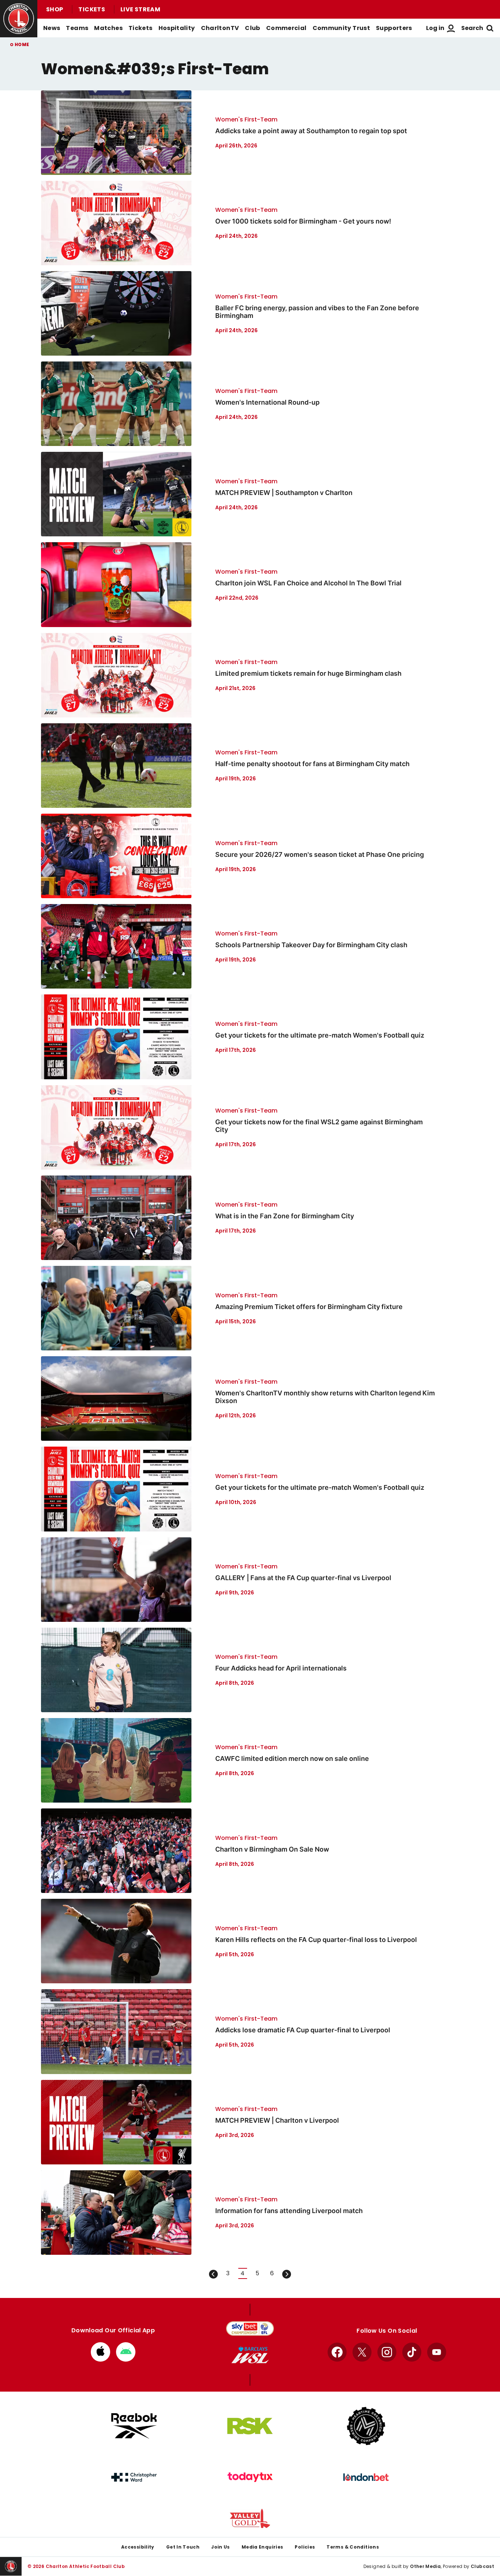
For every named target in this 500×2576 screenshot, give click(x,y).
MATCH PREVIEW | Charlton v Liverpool (277, 2120)
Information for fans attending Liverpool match (289, 2211)
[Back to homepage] (19, 19)
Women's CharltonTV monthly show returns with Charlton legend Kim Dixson (325, 1397)
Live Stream (140, 9)
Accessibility (138, 2547)
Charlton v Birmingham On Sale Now (272, 1849)
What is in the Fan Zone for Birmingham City (285, 1216)
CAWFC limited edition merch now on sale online (292, 1758)
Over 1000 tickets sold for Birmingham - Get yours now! (303, 221)
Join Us (221, 2547)
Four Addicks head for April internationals (281, 1668)
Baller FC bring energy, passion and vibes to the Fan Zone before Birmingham (317, 312)
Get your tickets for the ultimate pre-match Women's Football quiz (320, 1035)
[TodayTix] (250, 2477)
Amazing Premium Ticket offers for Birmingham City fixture (309, 1307)
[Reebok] (134, 2426)
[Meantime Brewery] (366, 2426)
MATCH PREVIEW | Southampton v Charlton (284, 493)
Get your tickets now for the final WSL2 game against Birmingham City (319, 1126)
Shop (55, 9)
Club (252, 28)
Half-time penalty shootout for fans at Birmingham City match (312, 764)
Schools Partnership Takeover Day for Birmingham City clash (311, 945)
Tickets (92, 9)
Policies (305, 2547)
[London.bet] (366, 2477)
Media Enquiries (262, 2547)
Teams (77, 28)
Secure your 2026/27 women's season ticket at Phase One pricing (320, 854)
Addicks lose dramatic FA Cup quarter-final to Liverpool (303, 2030)
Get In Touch (183, 2547)
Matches (108, 28)
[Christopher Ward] (134, 2477)
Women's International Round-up (267, 402)
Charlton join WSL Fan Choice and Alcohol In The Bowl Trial (308, 583)
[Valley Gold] (250, 2518)
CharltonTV (220, 28)
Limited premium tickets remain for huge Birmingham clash (308, 673)
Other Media (425, 2566)
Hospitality (177, 28)
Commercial (286, 28)
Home (22, 44)
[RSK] (250, 2426)
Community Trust (342, 28)
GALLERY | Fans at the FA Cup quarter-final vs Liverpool (303, 1578)
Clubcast (482, 2566)
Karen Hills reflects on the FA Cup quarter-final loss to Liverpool (316, 1940)
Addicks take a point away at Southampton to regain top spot (311, 131)
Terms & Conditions (353, 2547)
